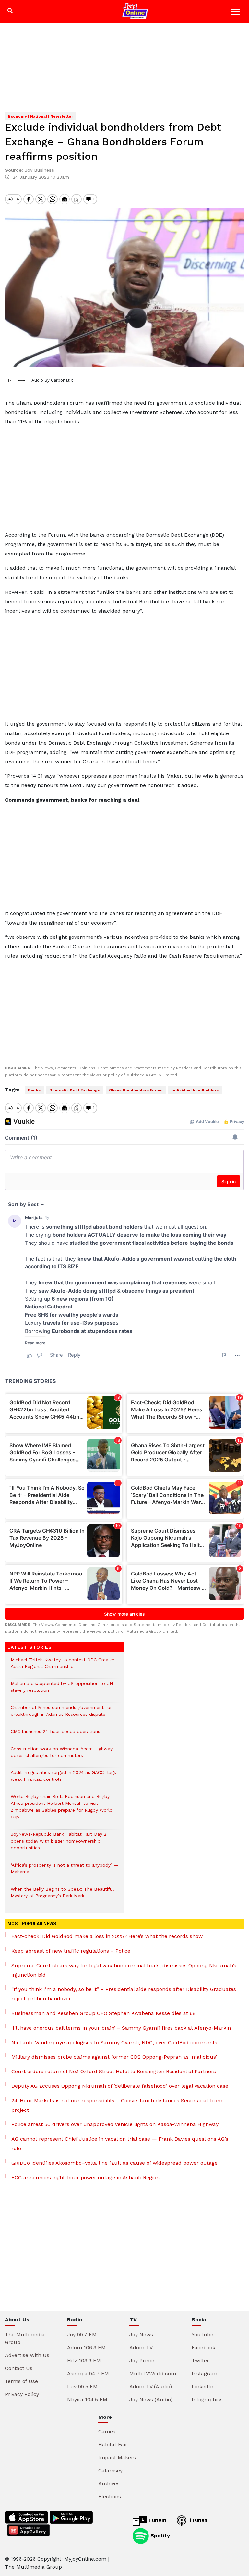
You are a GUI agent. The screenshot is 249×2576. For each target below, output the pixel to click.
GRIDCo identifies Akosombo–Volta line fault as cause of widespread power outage (114, 2163)
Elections (110, 2497)
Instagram (204, 2373)
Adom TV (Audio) (151, 2386)
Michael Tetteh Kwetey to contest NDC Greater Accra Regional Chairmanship (63, 1666)
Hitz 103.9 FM (84, 2360)
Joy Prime (142, 2360)
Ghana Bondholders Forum (136, 1090)
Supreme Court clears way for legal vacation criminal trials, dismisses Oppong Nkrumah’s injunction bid (124, 1970)
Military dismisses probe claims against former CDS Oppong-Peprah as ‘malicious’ (114, 2057)
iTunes (198, 2520)
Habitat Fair (113, 2445)
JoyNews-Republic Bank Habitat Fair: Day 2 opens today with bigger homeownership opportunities (59, 1844)
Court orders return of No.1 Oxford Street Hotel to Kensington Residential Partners (114, 2071)
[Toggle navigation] (236, 13)
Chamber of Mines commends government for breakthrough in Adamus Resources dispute (61, 1714)
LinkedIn (202, 2386)
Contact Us (19, 2368)
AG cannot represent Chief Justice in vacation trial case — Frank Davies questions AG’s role (120, 2144)
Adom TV (141, 2347)
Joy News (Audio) (151, 2399)
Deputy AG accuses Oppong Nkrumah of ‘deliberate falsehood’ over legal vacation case (120, 2086)
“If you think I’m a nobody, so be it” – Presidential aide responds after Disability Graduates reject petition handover (124, 1994)
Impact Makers (117, 2458)
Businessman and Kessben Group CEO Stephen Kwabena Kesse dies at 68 (103, 2013)
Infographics (207, 2399)
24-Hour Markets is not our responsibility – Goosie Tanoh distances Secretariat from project (117, 2105)
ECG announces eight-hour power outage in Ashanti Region (85, 2178)
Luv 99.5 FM (82, 2386)
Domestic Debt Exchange (75, 1090)
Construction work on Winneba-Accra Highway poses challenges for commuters (62, 1755)
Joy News (141, 2334)
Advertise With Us (27, 2355)
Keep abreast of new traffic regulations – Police (71, 1951)
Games (107, 2432)
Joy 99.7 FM (82, 2334)
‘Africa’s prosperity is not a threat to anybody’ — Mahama (64, 1872)
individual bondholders (195, 1090)
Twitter (200, 2360)
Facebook (203, 2347)
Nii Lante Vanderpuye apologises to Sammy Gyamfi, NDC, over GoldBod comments (114, 2042)
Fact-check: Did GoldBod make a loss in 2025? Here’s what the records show (107, 1936)
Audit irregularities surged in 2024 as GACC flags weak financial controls (63, 1779)
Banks (34, 1090)
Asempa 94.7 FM (88, 2373)
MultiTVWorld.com (153, 2373)
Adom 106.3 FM (86, 2347)
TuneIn (156, 2520)
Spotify (159, 2535)
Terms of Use (21, 2381)
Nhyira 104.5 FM (87, 2399)
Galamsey (110, 2471)
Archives (109, 2484)
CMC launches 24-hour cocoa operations (55, 1735)
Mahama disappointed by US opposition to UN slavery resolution (62, 1690)
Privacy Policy (22, 2394)
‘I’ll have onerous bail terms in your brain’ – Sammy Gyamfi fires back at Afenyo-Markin (121, 2028)
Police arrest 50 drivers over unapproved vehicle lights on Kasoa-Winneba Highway (115, 2124)
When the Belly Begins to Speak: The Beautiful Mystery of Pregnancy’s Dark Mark (62, 1896)
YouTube (202, 2334)
